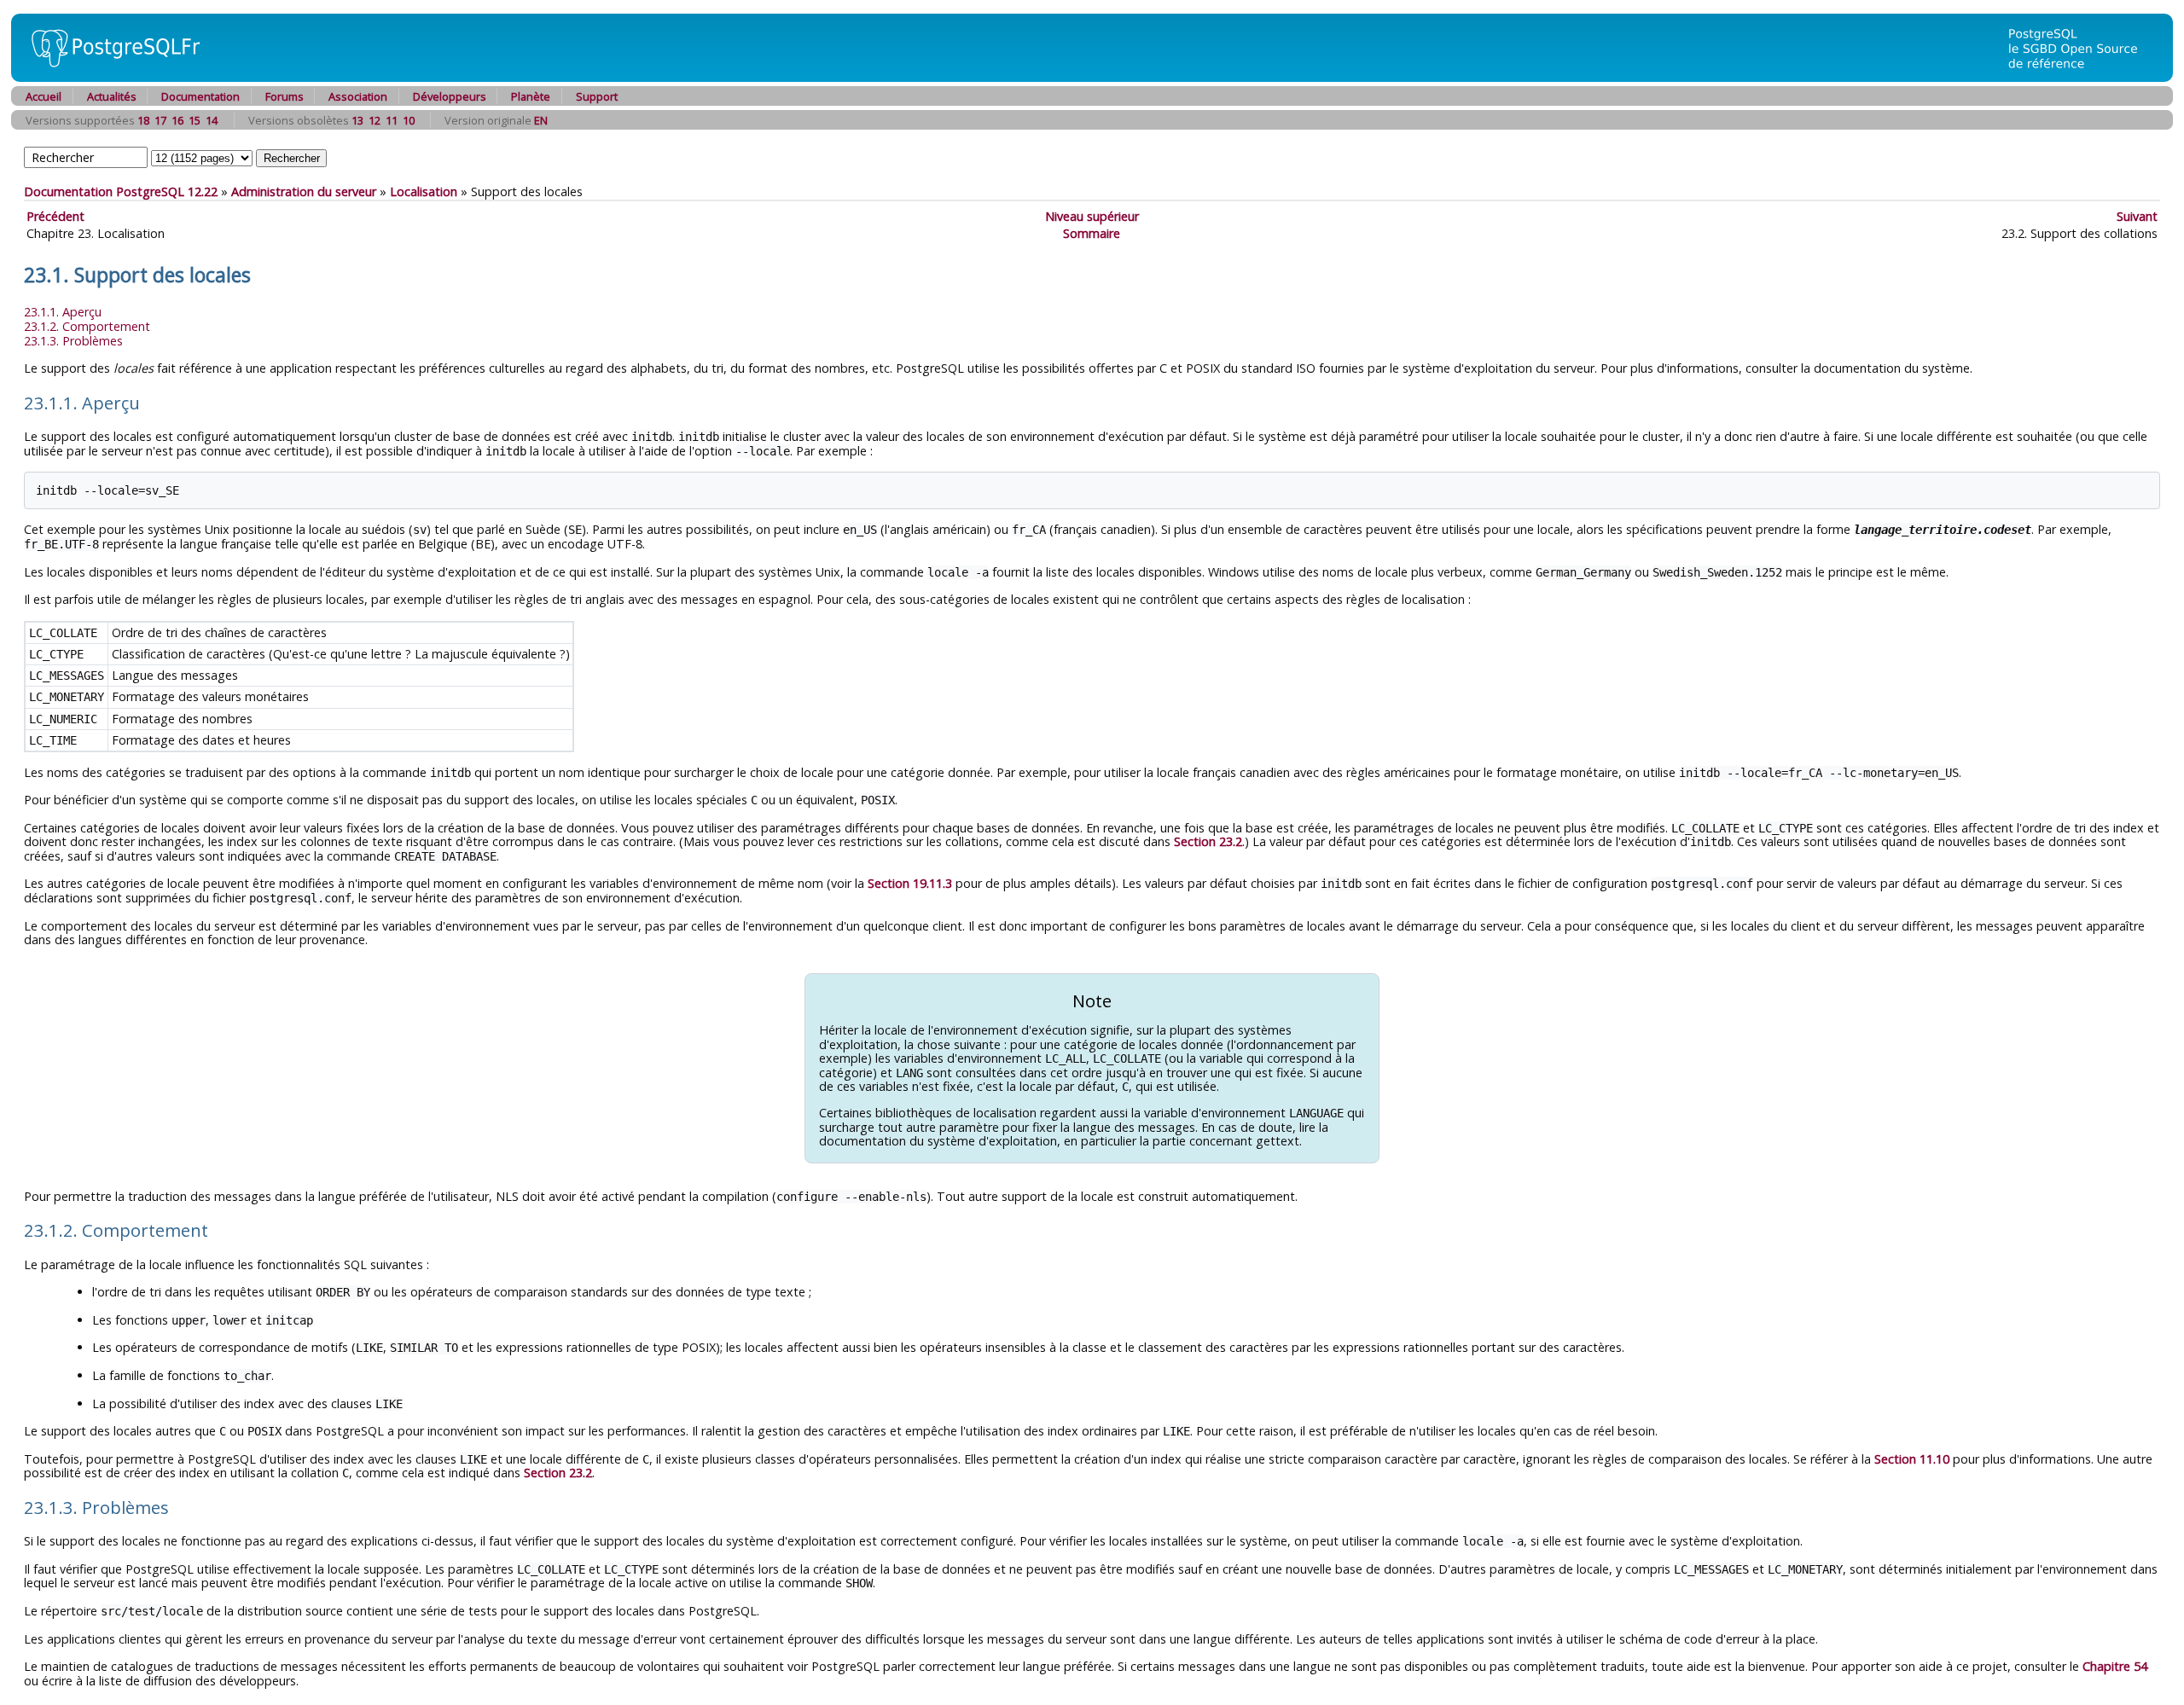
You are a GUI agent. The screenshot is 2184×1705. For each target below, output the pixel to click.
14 (212, 120)
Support (597, 96)
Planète (531, 96)
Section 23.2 (1208, 841)
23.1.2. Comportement (87, 326)
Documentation (200, 96)
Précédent (55, 216)
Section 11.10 (1912, 1459)
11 (392, 120)
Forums (285, 96)
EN (541, 120)
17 (160, 120)
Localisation (424, 191)
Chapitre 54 (2115, 1666)
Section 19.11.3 (910, 883)
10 (409, 120)
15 (195, 120)
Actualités (112, 96)
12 (375, 120)
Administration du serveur (304, 191)
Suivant (2137, 216)
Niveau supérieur (1092, 216)
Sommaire (1092, 233)
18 (143, 120)
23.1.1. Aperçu (63, 312)
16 (177, 120)
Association (358, 96)
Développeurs (450, 96)
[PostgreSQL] (109, 77)
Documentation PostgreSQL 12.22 (121, 191)
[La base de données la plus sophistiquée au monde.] (2083, 77)
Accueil (44, 96)
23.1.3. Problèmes (73, 341)
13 (357, 120)
